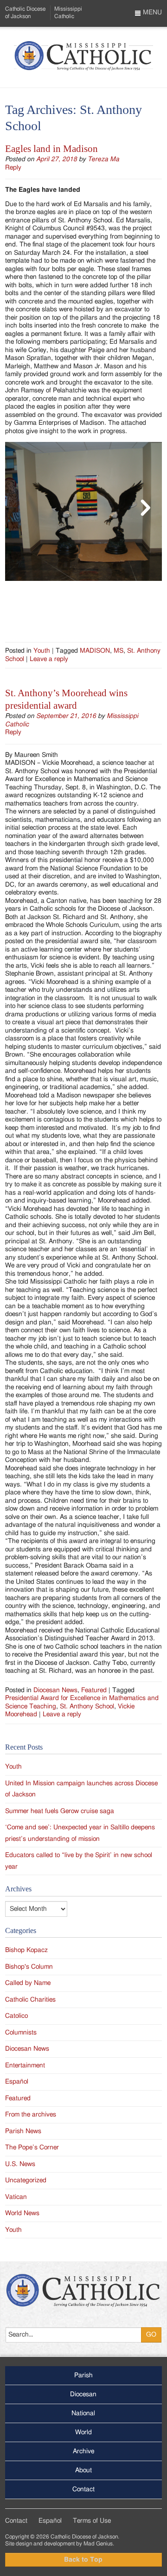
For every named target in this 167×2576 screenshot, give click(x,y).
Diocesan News (55, 1690)
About (83, 2470)
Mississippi (68, 12)
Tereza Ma (103, 159)
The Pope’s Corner (32, 2148)
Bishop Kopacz (26, 1950)
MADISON (95, 651)
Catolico (16, 2016)
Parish (83, 2375)
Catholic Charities (30, 2000)
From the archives (31, 2115)
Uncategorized (26, 2180)
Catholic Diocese (25, 12)
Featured (94, 1690)
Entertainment (25, 2066)
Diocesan (83, 2394)
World (83, 2432)
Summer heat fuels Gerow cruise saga (60, 1811)
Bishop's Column (29, 1967)
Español (17, 2082)
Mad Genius (98, 2544)
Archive (83, 2451)
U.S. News (20, 2164)
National (83, 2413)
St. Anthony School (87, 1707)
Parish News (23, 2131)
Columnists (21, 2033)
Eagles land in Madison (51, 149)
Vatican (16, 2197)
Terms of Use (92, 2521)
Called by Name (28, 1983)
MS (119, 651)
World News (22, 2213)
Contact (83, 2489)
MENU (151, 13)
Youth (42, 651)
